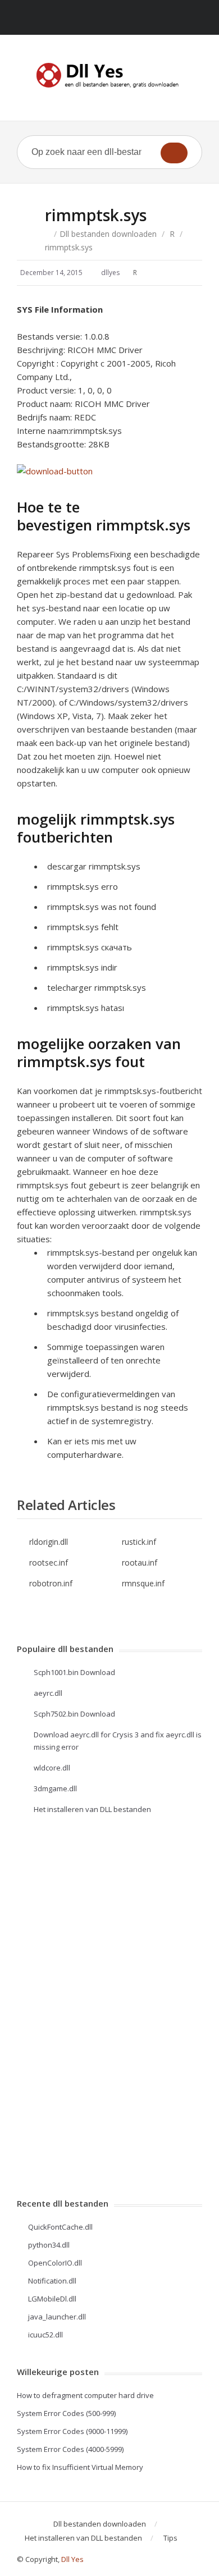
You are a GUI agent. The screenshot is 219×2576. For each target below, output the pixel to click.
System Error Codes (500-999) (66, 2413)
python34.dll (49, 2245)
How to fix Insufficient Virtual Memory (80, 2467)
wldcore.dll (52, 1768)
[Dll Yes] (109, 75)
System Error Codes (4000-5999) (70, 2449)
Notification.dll (52, 2281)
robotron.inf (51, 1583)
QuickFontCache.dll (60, 2227)
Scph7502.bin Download (74, 1714)
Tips (170, 2538)
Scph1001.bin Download (74, 1672)
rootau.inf (140, 1562)
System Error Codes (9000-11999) (72, 2431)
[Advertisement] (62, 2006)
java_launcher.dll (57, 2317)
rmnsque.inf (143, 1583)
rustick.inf (139, 1542)
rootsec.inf (49, 1562)
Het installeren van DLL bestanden (92, 1809)
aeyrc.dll (48, 1693)
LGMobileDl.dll (52, 2299)
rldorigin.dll (49, 1542)
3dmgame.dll (55, 1788)
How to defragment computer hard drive (85, 2395)
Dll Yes (72, 2559)
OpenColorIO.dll (55, 2263)
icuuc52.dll (45, 2335)
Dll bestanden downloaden (108, 234)
